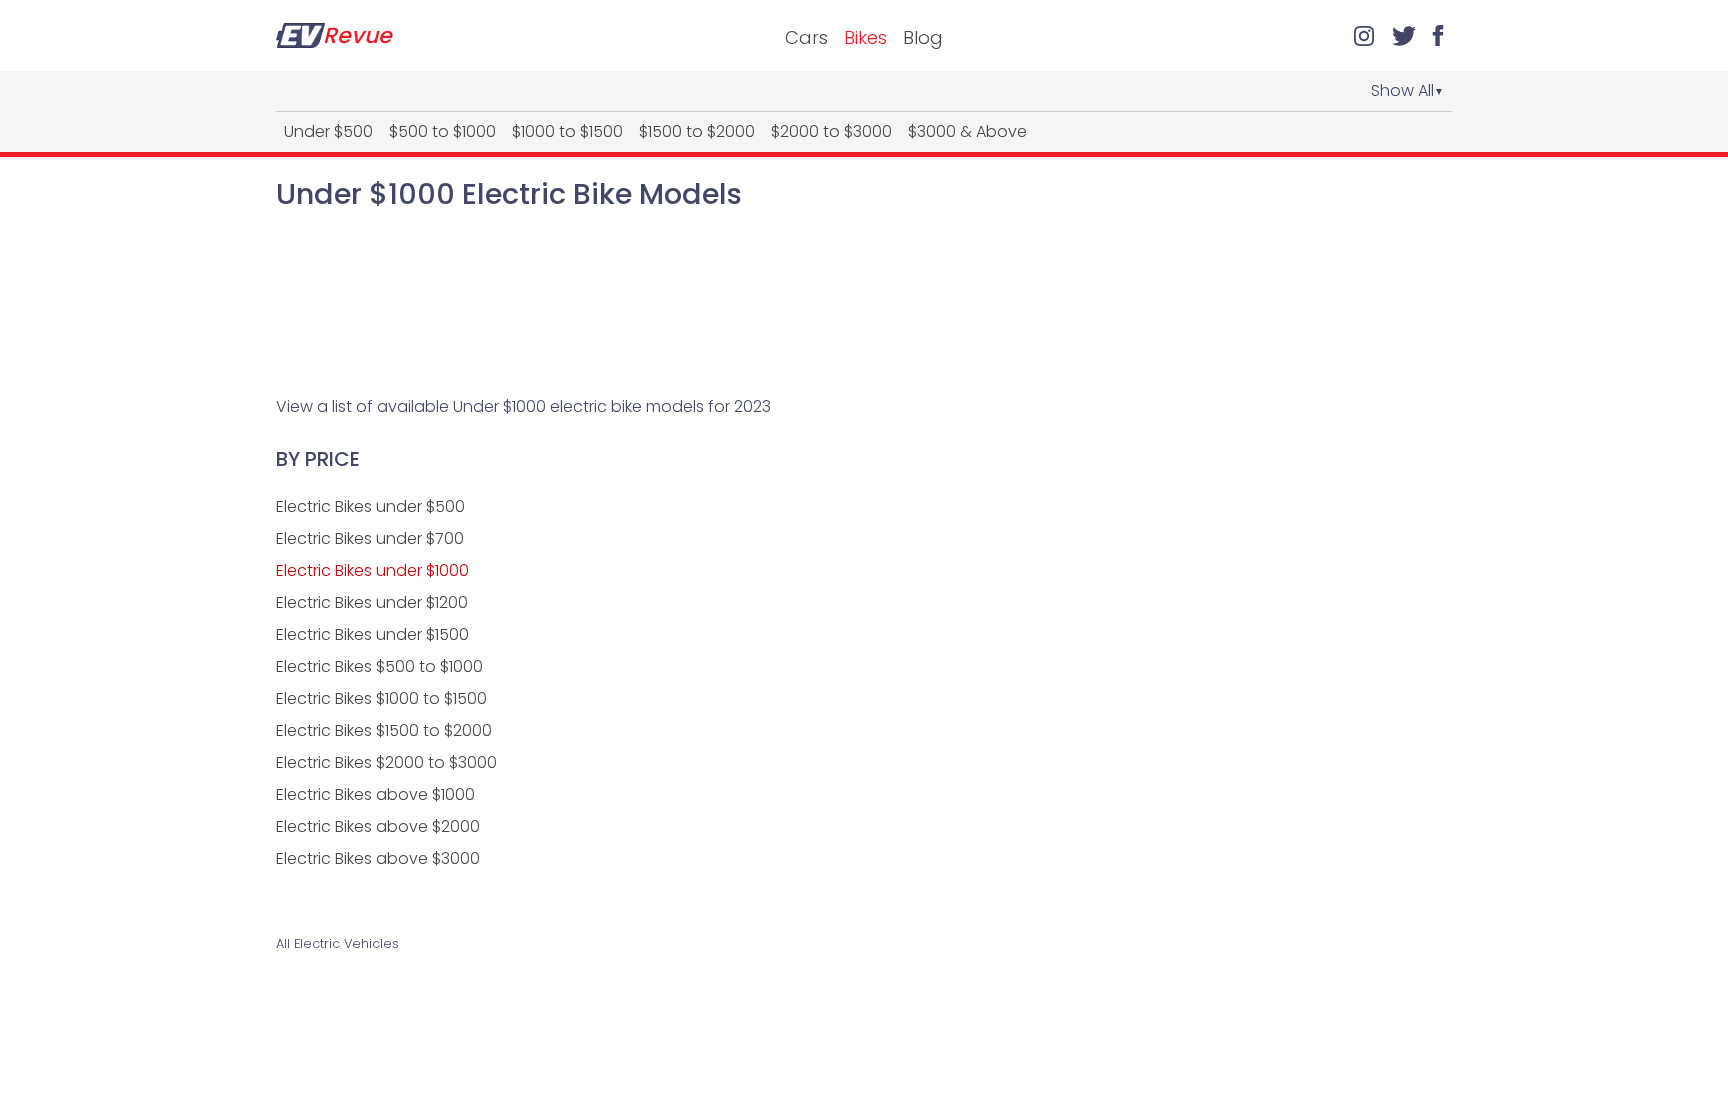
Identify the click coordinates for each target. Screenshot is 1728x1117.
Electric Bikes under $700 (370, 538)
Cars (806, 37)
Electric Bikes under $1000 (372, 570)
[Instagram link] (1364, 36)
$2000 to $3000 (831, 131)
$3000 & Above (967, 131)
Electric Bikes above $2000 (378, 826)
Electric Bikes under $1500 (372, 634)
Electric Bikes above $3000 (378, 858)
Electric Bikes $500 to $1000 (379, 666)
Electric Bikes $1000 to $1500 (381, 698)
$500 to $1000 (442, 131)
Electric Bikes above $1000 (375, 794)
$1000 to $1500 (567, 131)
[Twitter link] (1404, 36)
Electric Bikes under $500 (370, 506)
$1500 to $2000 (697, 131)
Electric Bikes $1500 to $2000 (384, 730)
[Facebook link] (1438, 35)
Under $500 (328, 131)
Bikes (865, 37)
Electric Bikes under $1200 (372, 602)
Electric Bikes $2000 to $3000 (386, 762)
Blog (923, 37)
